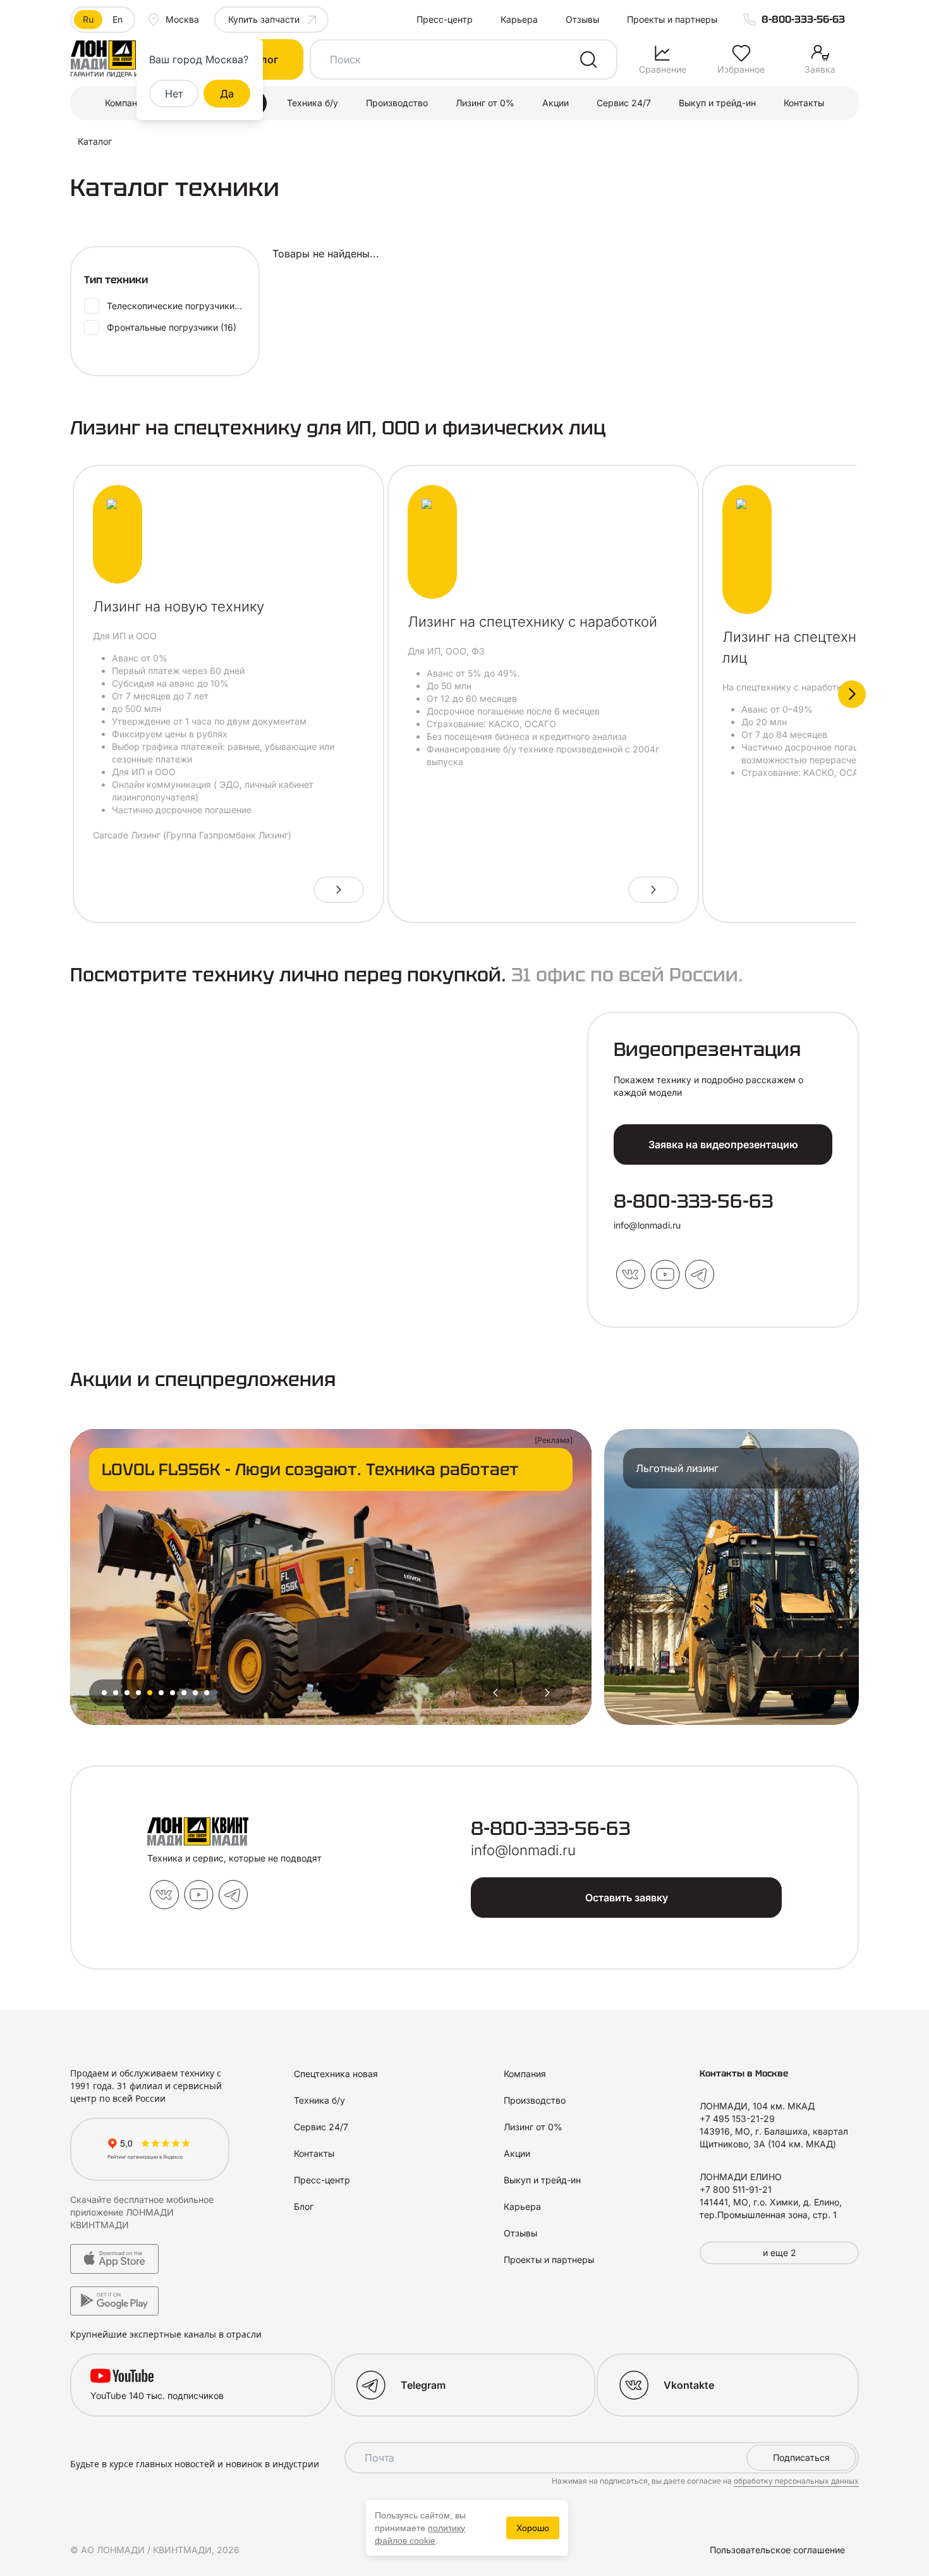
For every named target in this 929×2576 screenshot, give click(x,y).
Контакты (804, 103)
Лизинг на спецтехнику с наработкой (532, 622)
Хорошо (533, 2528)
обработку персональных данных (796, 2481)
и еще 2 (780, 2253)
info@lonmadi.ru (647, 1225)
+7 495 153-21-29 (737, 2119)
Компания (126, 103)
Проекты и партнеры (672, 19)
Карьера (519, 19)
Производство (397, 103)
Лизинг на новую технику (179, 606)
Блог (304, 2206)
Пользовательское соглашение (777, 2550)
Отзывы (582, 19)
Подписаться (801, 2457)
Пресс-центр (445, 19)
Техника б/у (313, 103)
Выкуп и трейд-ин (717, 103)
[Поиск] (588, 59)
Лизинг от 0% (485, 103)
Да (227, 94)
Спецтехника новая (336, 2074)
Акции (556, 103)
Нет (174, 94)
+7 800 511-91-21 (736, 2189)
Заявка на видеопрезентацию (723, 1144)
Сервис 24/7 (624, 103)
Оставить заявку (627, 1898)
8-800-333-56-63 (803, 19)
